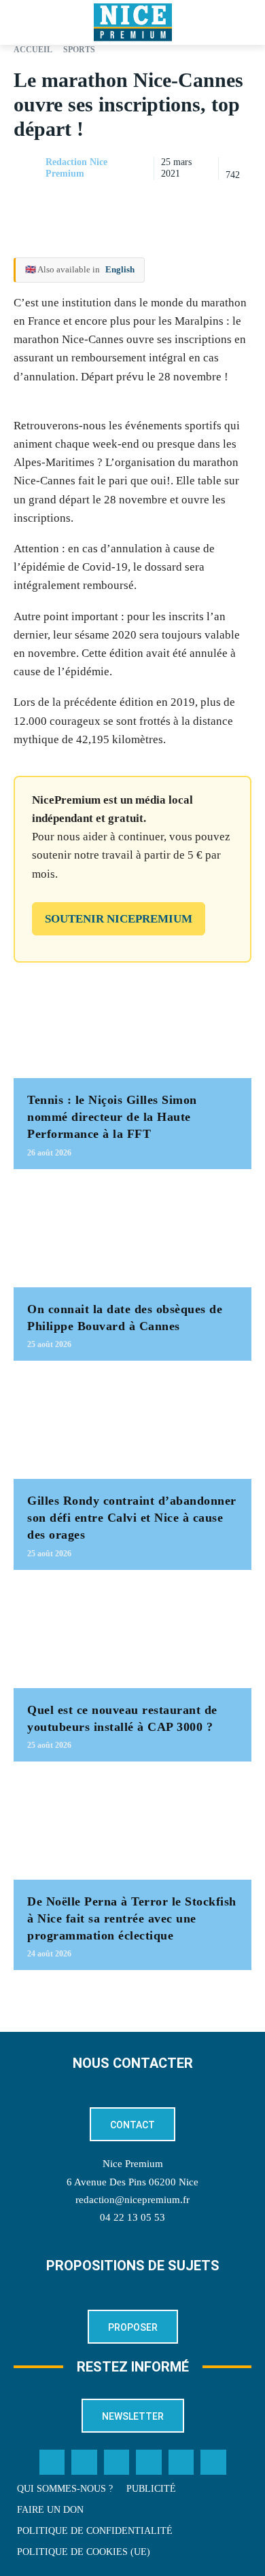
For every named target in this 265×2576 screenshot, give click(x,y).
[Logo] (132, 22)
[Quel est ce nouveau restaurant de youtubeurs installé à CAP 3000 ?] (132, 1636)
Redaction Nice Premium (76, 168)
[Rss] (213, 2463)
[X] (175, 202)
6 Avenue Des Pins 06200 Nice (132, 2182)
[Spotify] (181, 2463)
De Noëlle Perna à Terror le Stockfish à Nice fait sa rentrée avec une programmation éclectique (132, 1918)
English (120, 269)
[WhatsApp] (207, 202)
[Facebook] (144, 202)
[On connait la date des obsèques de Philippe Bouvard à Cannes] (132, 1235)
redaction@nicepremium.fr (132, 2200)
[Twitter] (84, 2463)
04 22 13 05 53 (132, 2217)
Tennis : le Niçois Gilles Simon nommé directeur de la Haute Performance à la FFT (112, 1117)
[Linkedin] (238, 202)
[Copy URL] (113, 202)
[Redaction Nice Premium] (29, 168)
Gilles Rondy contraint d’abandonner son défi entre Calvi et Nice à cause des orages (132, 1518)
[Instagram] (117, 2463)
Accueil (33, 50)
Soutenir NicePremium (119, 919)
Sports (79, 50)
